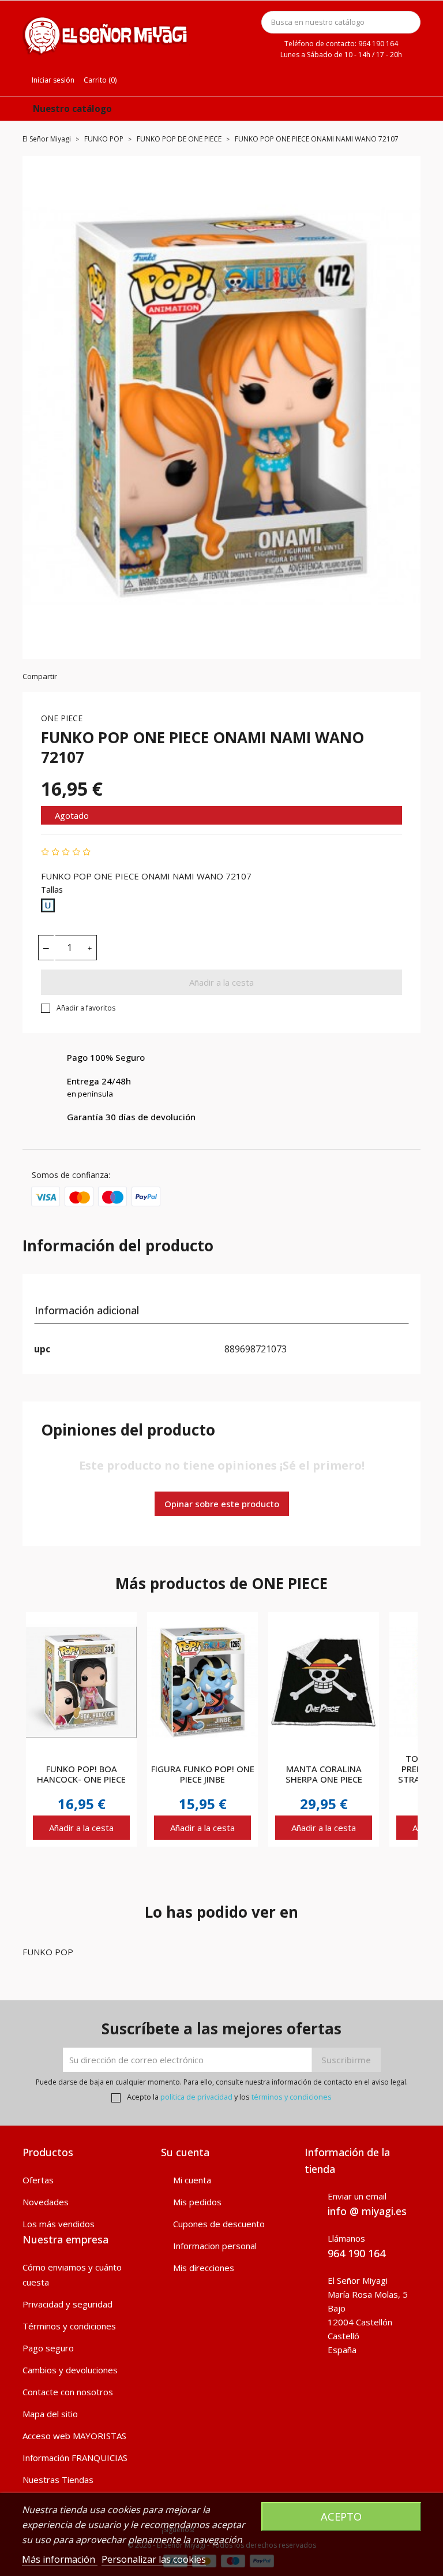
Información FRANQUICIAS (75, 2458)
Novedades (46, 2202)
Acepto (341, 2516)
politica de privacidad (196, 2097)
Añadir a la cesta (221, 982)
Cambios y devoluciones (70, 2370)
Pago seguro (48, 2348)
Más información (60, 2559)
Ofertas (38, 2180)
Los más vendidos (59, 2224)
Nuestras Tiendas (58, 2480)
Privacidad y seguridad (67, 2304)
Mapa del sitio (50, 2414)
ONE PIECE (62, 718)
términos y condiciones (292, 2097)
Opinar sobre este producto (222, 1504)
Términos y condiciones (69, 2326)
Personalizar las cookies (154, 2559)
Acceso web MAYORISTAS (74, 2436)
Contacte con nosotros (68, 2392)
